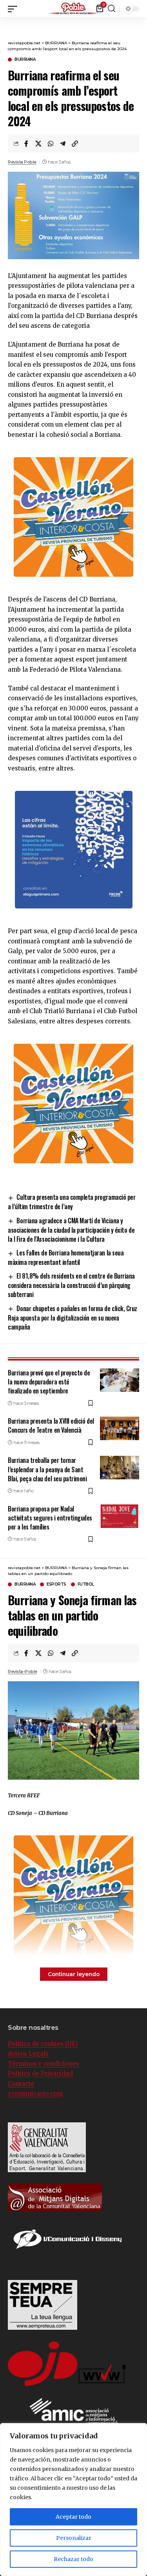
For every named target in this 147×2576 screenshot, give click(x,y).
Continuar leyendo (74, 1974)
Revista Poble (22, 162)
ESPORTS (56, 1584)
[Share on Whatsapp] (51, 144)
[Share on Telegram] (63, 144)
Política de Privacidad (40, 2074)
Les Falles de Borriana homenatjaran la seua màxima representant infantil (66, 1257)
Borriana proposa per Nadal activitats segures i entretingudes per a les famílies (50, 1518)
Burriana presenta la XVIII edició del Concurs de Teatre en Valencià (51, 1425)
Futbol (86, 1584)
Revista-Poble (23, 1671)
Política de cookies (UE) (43, 2044)
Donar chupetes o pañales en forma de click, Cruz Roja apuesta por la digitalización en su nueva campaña (73, 1318)
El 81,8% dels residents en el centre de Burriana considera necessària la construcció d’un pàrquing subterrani (71, 1285)
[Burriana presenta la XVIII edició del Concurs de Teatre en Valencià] (120, 1428)
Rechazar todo (73, 2559)
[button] (141, 8)
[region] (73, 2500)
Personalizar (74, 2538)
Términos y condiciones (44, 2064)
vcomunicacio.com (35, 2094)
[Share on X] (38, 144)
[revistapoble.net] (74, 9)
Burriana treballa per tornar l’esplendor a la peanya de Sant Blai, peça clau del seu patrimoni (47, 1469)
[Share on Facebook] (26, 144)
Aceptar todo (73, 2517)
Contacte (21, 2084)
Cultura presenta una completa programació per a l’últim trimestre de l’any (72, 1202)
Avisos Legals (28, 2054)
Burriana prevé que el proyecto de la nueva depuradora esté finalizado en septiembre (49, 1382)
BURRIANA (25, 60)
